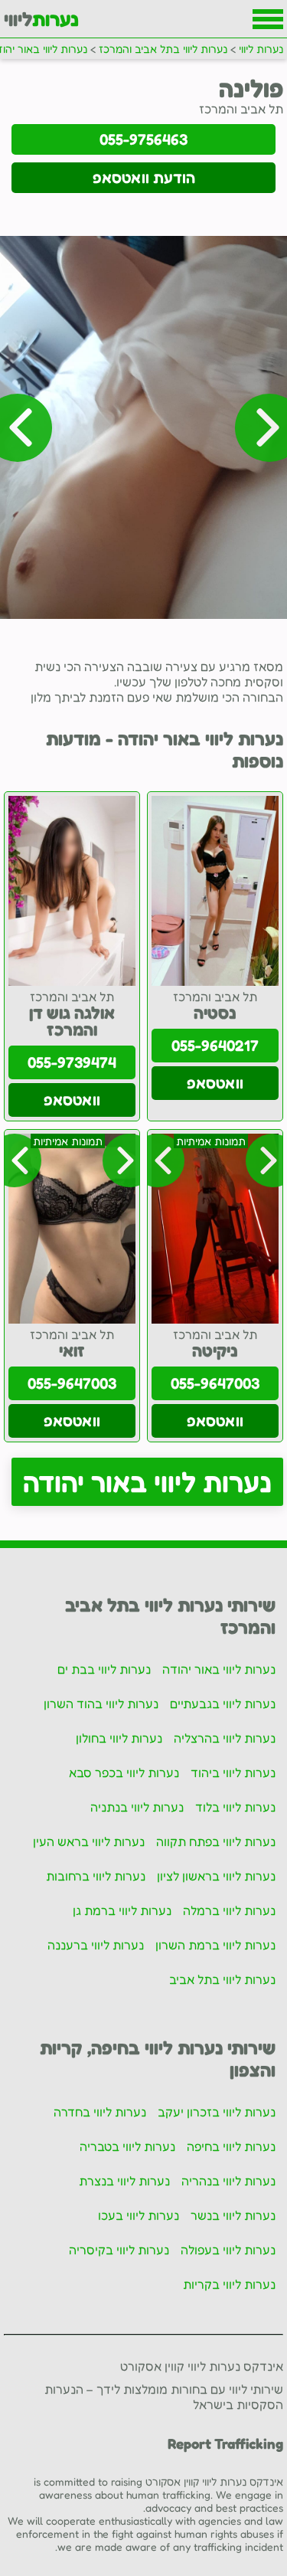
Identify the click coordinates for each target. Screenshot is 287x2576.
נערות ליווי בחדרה (100, 2112)
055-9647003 (215, 1383)
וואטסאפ (215, 1083)
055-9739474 (72, 1062)
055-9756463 (143, 139)
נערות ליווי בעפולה (228, 2250)
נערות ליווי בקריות (229, 2284)
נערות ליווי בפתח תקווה (216, 1841)
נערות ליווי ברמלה (229, 1910)
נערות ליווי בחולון (119, 1738)
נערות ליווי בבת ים (104, 1669)
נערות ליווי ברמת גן (122, 1910)
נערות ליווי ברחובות (96, 1876)
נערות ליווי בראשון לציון (216, 1876)
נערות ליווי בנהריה (228, 2181)
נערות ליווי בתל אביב (222, 1979)
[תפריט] (268, 19)
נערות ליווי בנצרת (124, 2181)
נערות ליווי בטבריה (127, 2146)
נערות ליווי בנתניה (137, 1807)
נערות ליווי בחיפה (231, 2146)
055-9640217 (215, 1046)
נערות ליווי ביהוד (233, 1772)
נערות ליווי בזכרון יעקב (217, 2112)
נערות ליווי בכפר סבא (124, 1772)
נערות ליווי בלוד (235, 1807)
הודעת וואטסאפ (144, 178)
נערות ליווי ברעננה (96, 1945)
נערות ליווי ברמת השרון (215, 1945)
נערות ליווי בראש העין (89, 1841)
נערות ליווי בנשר (233, 2215)
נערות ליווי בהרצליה (225, 1738)
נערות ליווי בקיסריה (119, 2250)
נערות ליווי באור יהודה (147, 1482)
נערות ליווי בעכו (139, 2215)
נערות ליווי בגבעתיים (223, 1704)
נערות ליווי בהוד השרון (101, 1704)
